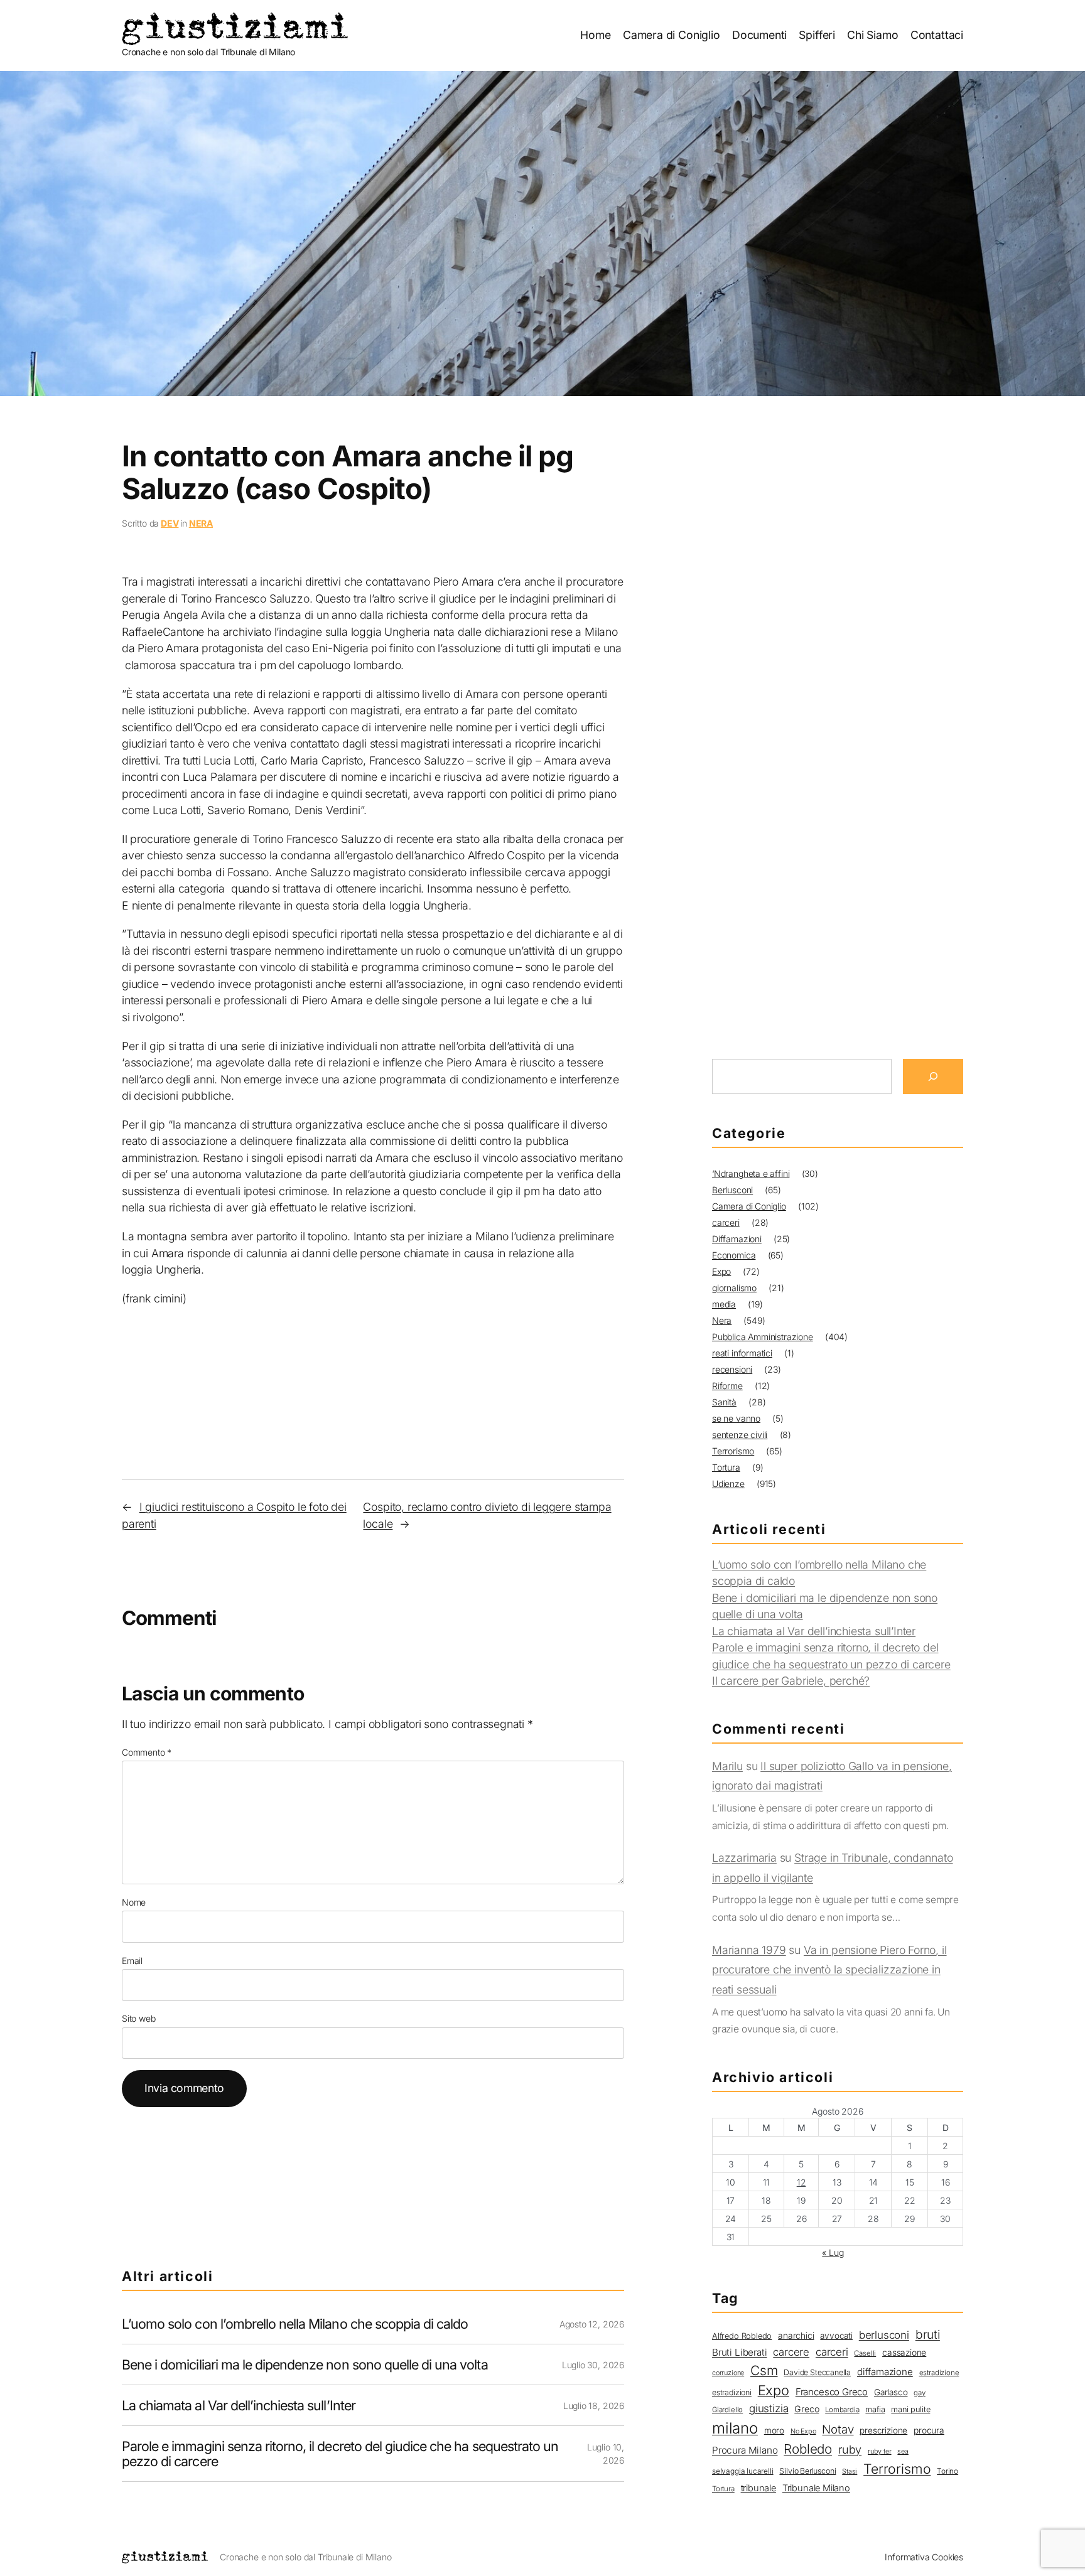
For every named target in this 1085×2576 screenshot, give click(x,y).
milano (735, 2428)
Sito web (139, 2018)
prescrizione (883, 2430)
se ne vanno (736, 1418)
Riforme (727, 1386)
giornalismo (734, 1288)
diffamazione (885, 2372)
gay (919, 2393)
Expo (721, 1271)
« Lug (833, 2252)
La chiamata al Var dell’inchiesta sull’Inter (239, 2405)
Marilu (727, 1766)
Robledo (808, 2449)
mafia (875, 2409)
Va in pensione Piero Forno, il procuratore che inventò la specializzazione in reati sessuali (829, 1970)
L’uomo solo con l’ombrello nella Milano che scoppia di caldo (295, 2324)
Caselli (865, 2353)
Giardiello (727, 2410)
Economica (734, 1255)
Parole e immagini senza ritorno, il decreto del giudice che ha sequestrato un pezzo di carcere (340, 2454)
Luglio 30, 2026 (593, 2365)
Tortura (726, 1467)
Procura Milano (745, 2450)
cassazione (904, 2353)
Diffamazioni (737, 1239)
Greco (807, 2409)
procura (929, 2430)
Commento (147, 1752)
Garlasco (891, 2392)
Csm (764, 2370)
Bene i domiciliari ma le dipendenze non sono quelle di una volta (305, 2364)
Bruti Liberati (739, 2352)
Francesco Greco (832, 2392)
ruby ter (880, 2451)
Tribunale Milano (816, 2488)
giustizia (769, 2408)
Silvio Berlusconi (807, 2471)
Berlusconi (732, 1190)
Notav (838, 2429)
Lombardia (842, 2410)
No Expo (803, 2431)
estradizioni (732, 2392)
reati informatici (742, 1353)
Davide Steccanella (817, 2372)
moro (774, 2430)
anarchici (796, 2336)
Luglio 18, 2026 (594, 2406)
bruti (928, 2334)
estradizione (939, 2373)
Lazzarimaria (744, 1858)
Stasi (850, 2471)
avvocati (836, 2336)
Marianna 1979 (749, 1950)
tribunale (758, 2488)
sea (903, 2451)
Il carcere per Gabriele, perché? (791, 1681)
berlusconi (884, 2335)
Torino (947, 2471)
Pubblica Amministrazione (763, 1337)
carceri (726, 1222)
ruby (850, 2450)
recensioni (732, 1369)
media (724, 1304)
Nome (134, 1902)
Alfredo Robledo (742, 2336)
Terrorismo (733, 1451)
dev (170, 523)
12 (802, 2182)
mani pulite (910, 2409)
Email (132, 1961)
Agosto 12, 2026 (592, 2324)
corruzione (728, 2373)
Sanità (724, 1402)
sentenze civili (740, 1435)
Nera (201, 523)
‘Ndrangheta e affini (751, 1173)
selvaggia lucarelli (743, 2471)
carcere (791, 2352)
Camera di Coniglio (749, 1206)
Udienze (728, 1484)
